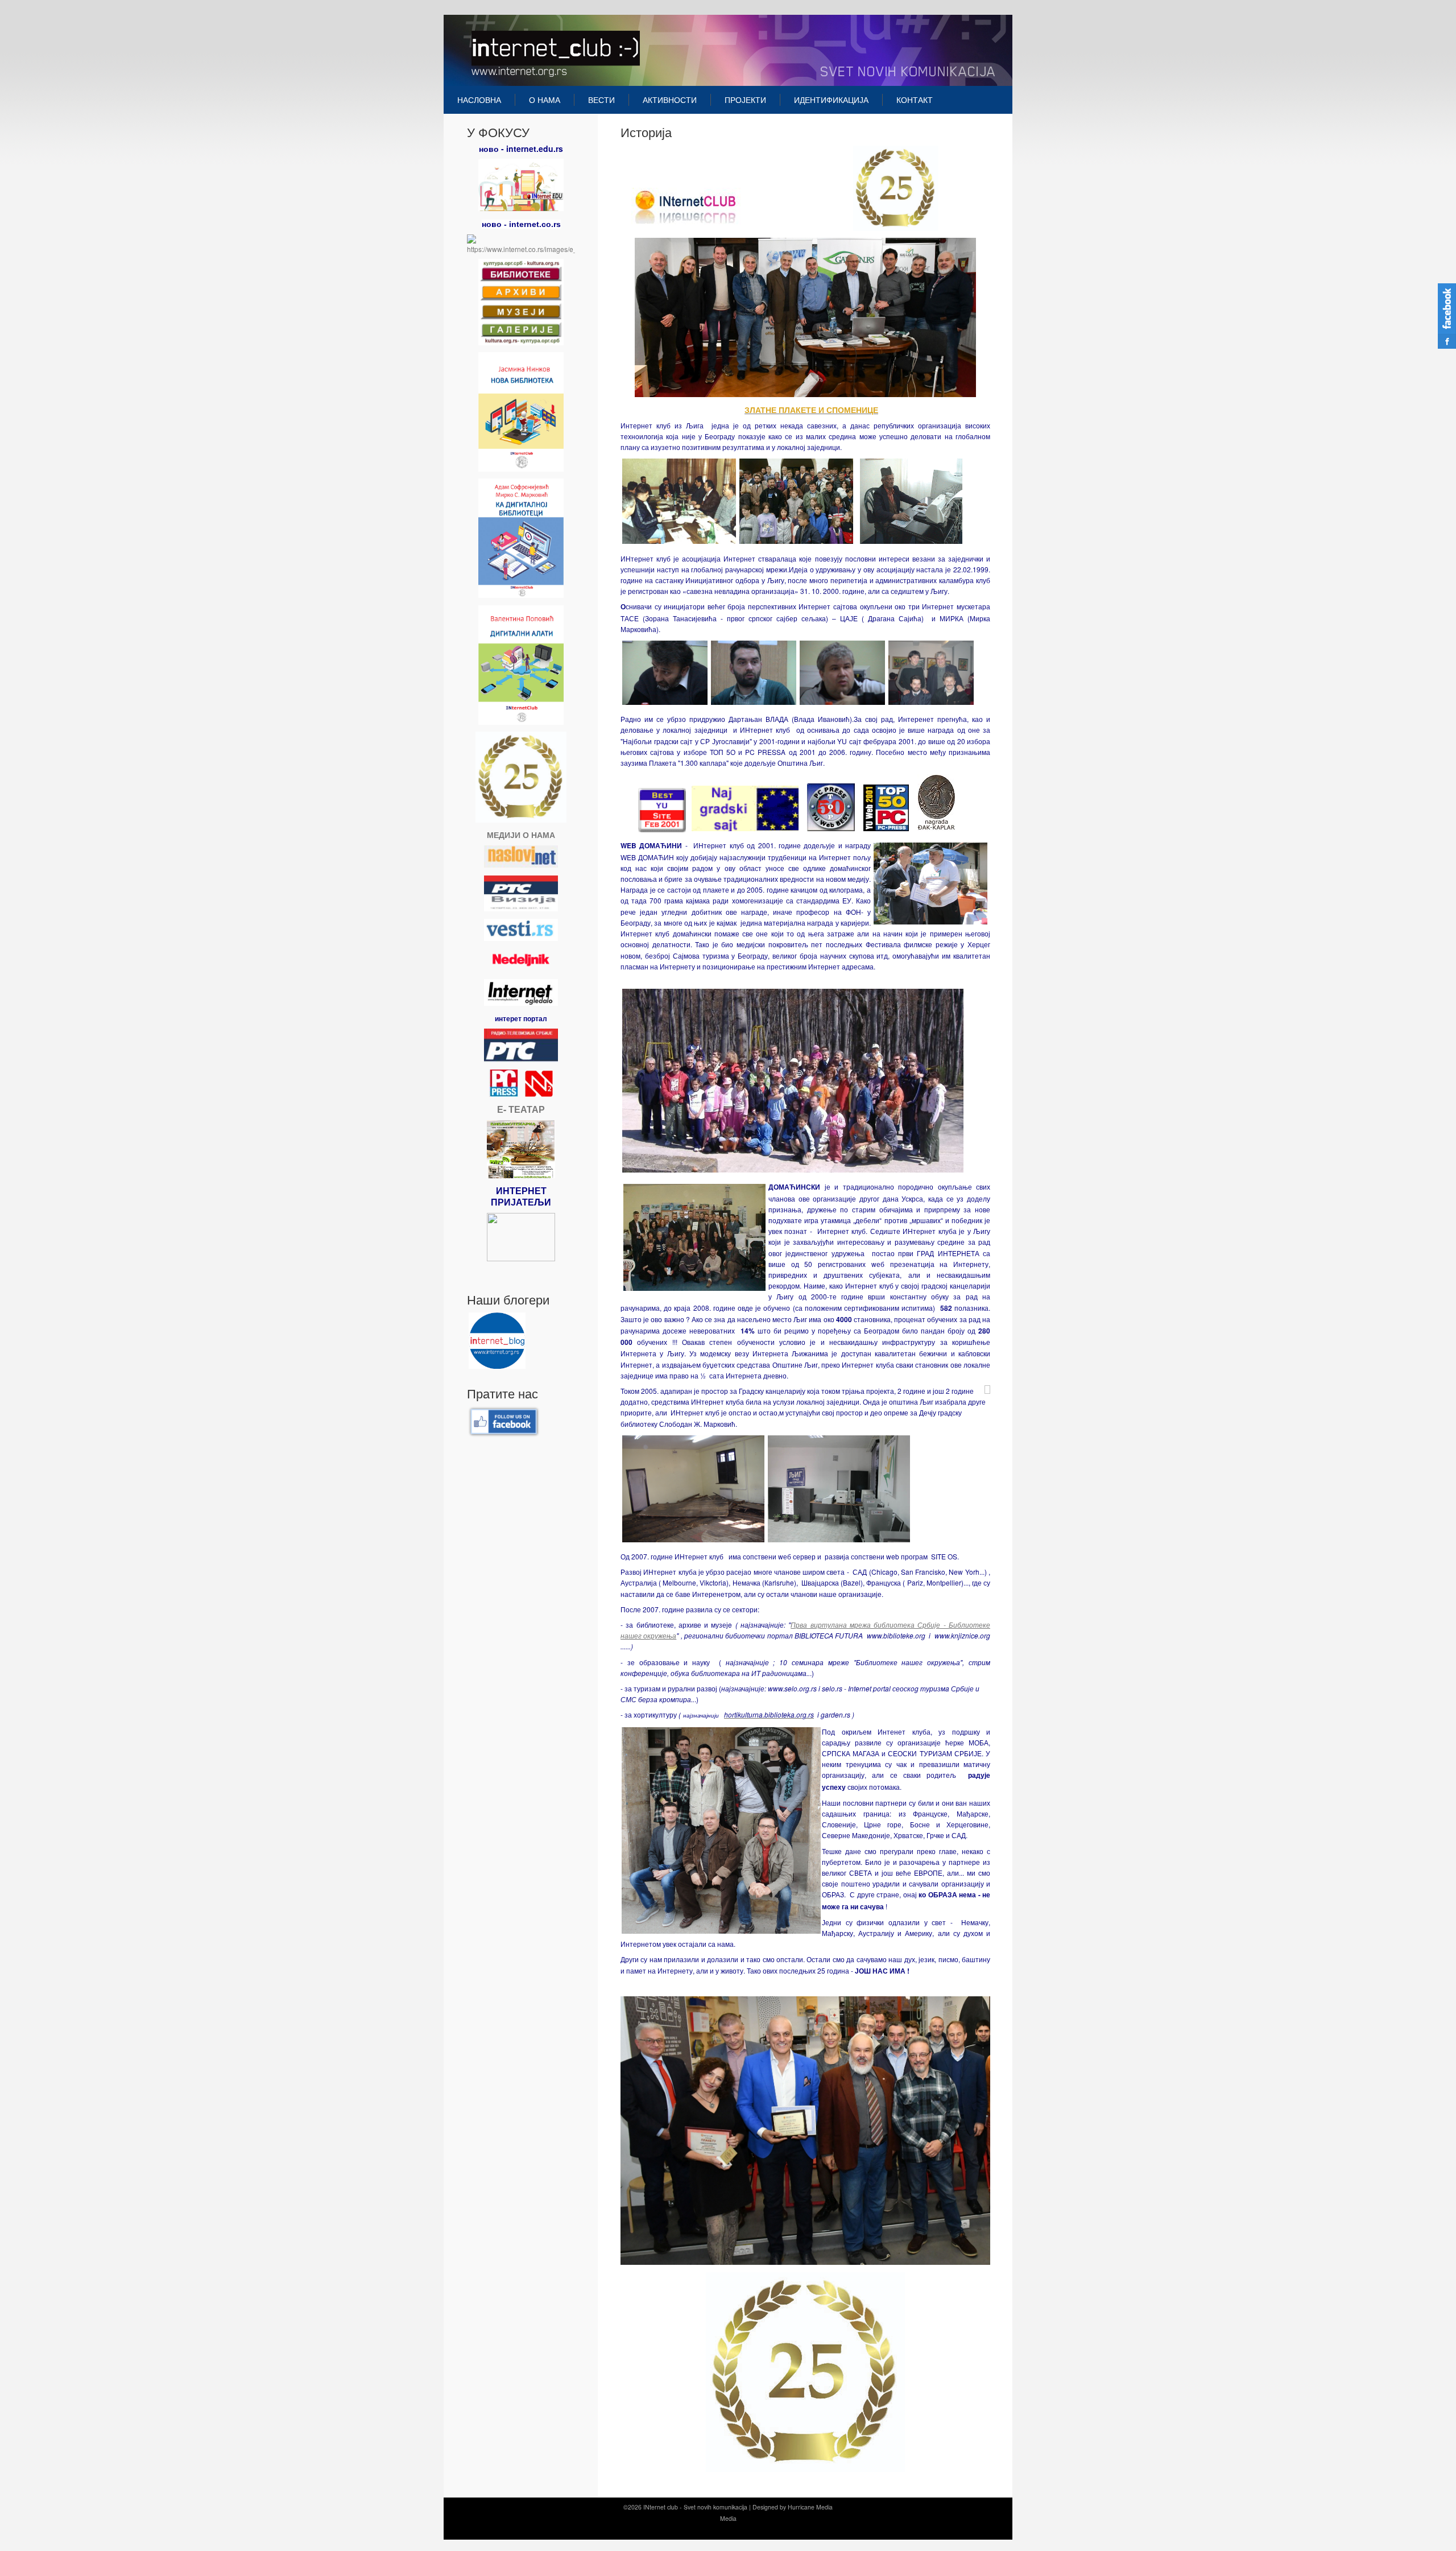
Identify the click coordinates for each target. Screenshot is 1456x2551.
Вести (601, 100)
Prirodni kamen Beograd (789, 2530)
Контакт (915, 100)
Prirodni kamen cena (662, 2530)
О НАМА (545, 100)
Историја (646, 132)
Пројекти (745, 100)
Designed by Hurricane (784, 2507)
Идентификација (831, 100)
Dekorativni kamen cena (724, 2530)
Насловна (479, 100)
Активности (670, 100)
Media (824, 2507)
